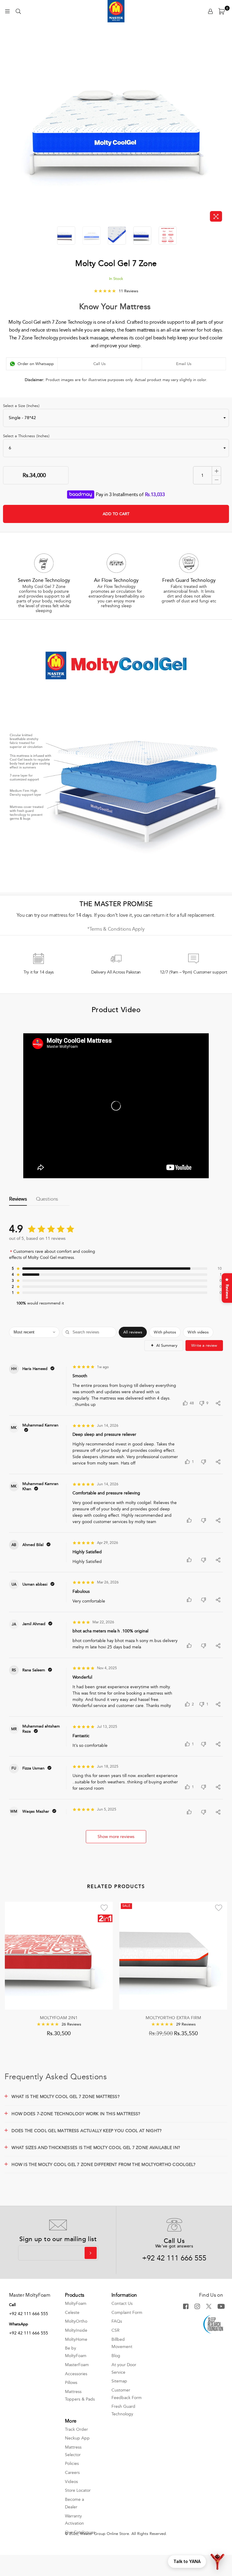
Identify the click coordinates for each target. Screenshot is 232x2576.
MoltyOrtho (76, 2321)
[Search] (18, 11)
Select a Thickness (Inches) (26, 436)
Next (221, 127)
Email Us (184, 364)
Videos (71, 2482)
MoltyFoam (76, 2303)
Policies (72, 2464)
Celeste (72, 2313)
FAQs (117, 2321)
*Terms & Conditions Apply (116, 929)
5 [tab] (136, 617)
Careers (72, 2473)
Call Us (100, 364)
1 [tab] (112, 617)
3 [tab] (124, 617)
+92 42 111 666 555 (174, 2258)
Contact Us (122, 2303)
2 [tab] (118, 617)
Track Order (76, 2429)
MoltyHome (76, 2339)
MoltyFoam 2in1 (59, 2018)
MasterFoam (77, 2365)
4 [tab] (130, 617)
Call (12, 2305)
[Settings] (210, 11)
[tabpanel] (44, 583)
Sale (126, 1906)
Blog (116, 2356)
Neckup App (77, 2438)
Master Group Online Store (105, 2534)
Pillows (71, 2383)
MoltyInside (76, 2330)
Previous (11, 127)
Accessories (76, 2374)
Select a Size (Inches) (21, 406)
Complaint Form (127, 2313)
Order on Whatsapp (36, 364)
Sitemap (119, 2381)
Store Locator (78, 2490)
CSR (116, 2330)
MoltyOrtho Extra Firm (173, 2018)
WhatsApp (19, 2324)
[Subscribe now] (91, 2253)
